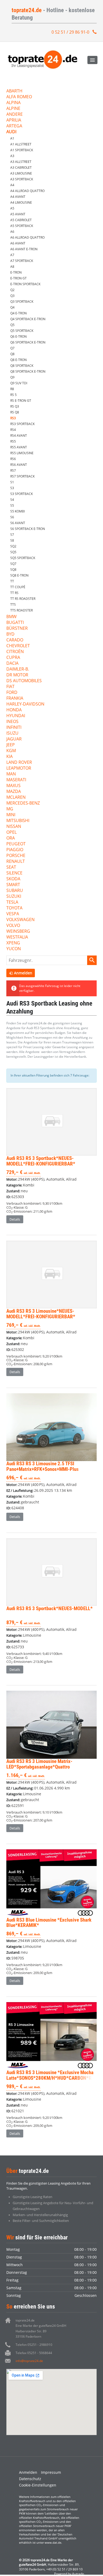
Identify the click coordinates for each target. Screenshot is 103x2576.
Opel (11, 832)
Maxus (13, 786)
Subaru (15, 891)
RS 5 (13, 395)
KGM (11, 751)
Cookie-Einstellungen (38, 2485)
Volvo (13, 926)
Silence (14, 873)
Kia (10, 757)
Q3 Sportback (22, 302)
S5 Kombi (18, 511)
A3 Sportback (22, 179)
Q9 (12, 377)
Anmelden (28, 2472)
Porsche (16, 856)
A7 (12, 255)
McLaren (16, 798)
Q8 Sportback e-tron (28, 371)
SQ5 (13, 552)
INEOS (12, 722)
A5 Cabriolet (21, 220)
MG (10, 809)
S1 (12, 482)
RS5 (13, 441)
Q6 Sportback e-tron (28, 342)
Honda (14, 710)
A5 (12, 208)
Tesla (12, 902)
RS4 (13, 430)
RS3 (13, 418)
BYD (10, 634)
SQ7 (13, 564)
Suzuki (14, 897)
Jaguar (14, 739)
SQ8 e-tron (19, 575)
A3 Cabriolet (21, 168)
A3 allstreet (21, 162)
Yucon (14, 949)
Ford (12, 693)
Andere (15, 115)
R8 (12, 389)
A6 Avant (18, 243)
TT (12, 581)
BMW (11, 617)
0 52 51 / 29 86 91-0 (70, 32)
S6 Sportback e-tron (28, 529)
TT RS (14, 593)
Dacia (12, 664)
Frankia (15, 698)
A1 (12, 138)
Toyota (14, 908)
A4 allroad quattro (27, 191)
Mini (11, 815)
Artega (14, 126)
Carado (15, 640)
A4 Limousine (21, 202)
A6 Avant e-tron (24, 249)
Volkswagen (20, 920)
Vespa (13, 914)
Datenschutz (30, 2479)
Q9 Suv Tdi (19, 383)
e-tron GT (18, 278)
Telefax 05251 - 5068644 (34, 2353)
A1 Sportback (22, 150)
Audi (11, 132)
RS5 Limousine (22, 453)
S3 (12, 488)
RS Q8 (15, 412)
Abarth (14, 91)
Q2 (12, 290)
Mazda (14, 792)
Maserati (16, 780)
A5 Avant (18, 214)
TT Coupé (18, 587)
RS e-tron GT (21, 401)
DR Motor (17, 675)
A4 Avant (18, 197)
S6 (12, 517)
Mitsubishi (18, 821)
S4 (12, 500)
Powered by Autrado (69, 2574)
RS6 (13, 459)
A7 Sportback (22, 261)
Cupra (13, 658)
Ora (11, 838)
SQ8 (13, 570)
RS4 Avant (19, 436)
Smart (13, 885)
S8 (12, 540)
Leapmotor (19, 768)
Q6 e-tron (18, 336)
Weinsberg (18, 932)
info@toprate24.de (29, 2361)
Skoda (13, 879)
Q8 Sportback (22, 366)
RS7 (13, 470)
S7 (12, 535)
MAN (11, 774)
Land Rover (19, 763)
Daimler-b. (18, 669)
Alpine (13, 109)
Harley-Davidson (25, 704)
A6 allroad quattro (27, 237)
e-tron (16, 272)
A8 (12, 267)
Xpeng (13, 943)
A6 (12, 232)
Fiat (10, 687)
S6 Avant (18, 523)
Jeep (11, 745)
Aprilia (14, 120)
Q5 (12, 325)
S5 (12, 505)
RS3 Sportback (22, 424)
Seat (11, 867)
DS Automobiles (24, 681)
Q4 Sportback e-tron (28, 319)
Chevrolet (18, 646)
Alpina (13, 103)
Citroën (15, 652)
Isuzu (12, 733)
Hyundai (16, 716)
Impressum (51, 2472)
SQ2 (13, 546)
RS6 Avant (19, 465)
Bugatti (15, 623)
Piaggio (15, 850)
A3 (12, 156)
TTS (13, 604)
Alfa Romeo (19, 97)
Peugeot (16, 844)
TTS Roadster (22, 610)
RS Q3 (15, 406)
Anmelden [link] (23, 973)
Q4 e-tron (18, 313)
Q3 (12, 296)
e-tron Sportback (25, 284)
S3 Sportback (22, 494)
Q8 (12, 354)
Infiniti (14, 728)
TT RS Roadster (23, 599)
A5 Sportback (22, 226)
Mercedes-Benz (23, 803)
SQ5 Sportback (23, 558)
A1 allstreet (21, 144)
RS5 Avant (19, 447)
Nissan (14, 827)
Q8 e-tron (18, 360)
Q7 (12, 348)
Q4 (12, 307)
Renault (16, 862)
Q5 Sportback (22, 331)
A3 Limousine (21, 173)
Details (15, 1219)
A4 (12, 185)
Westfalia (17, 937)
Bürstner (17, 629)
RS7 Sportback (22, 476)
